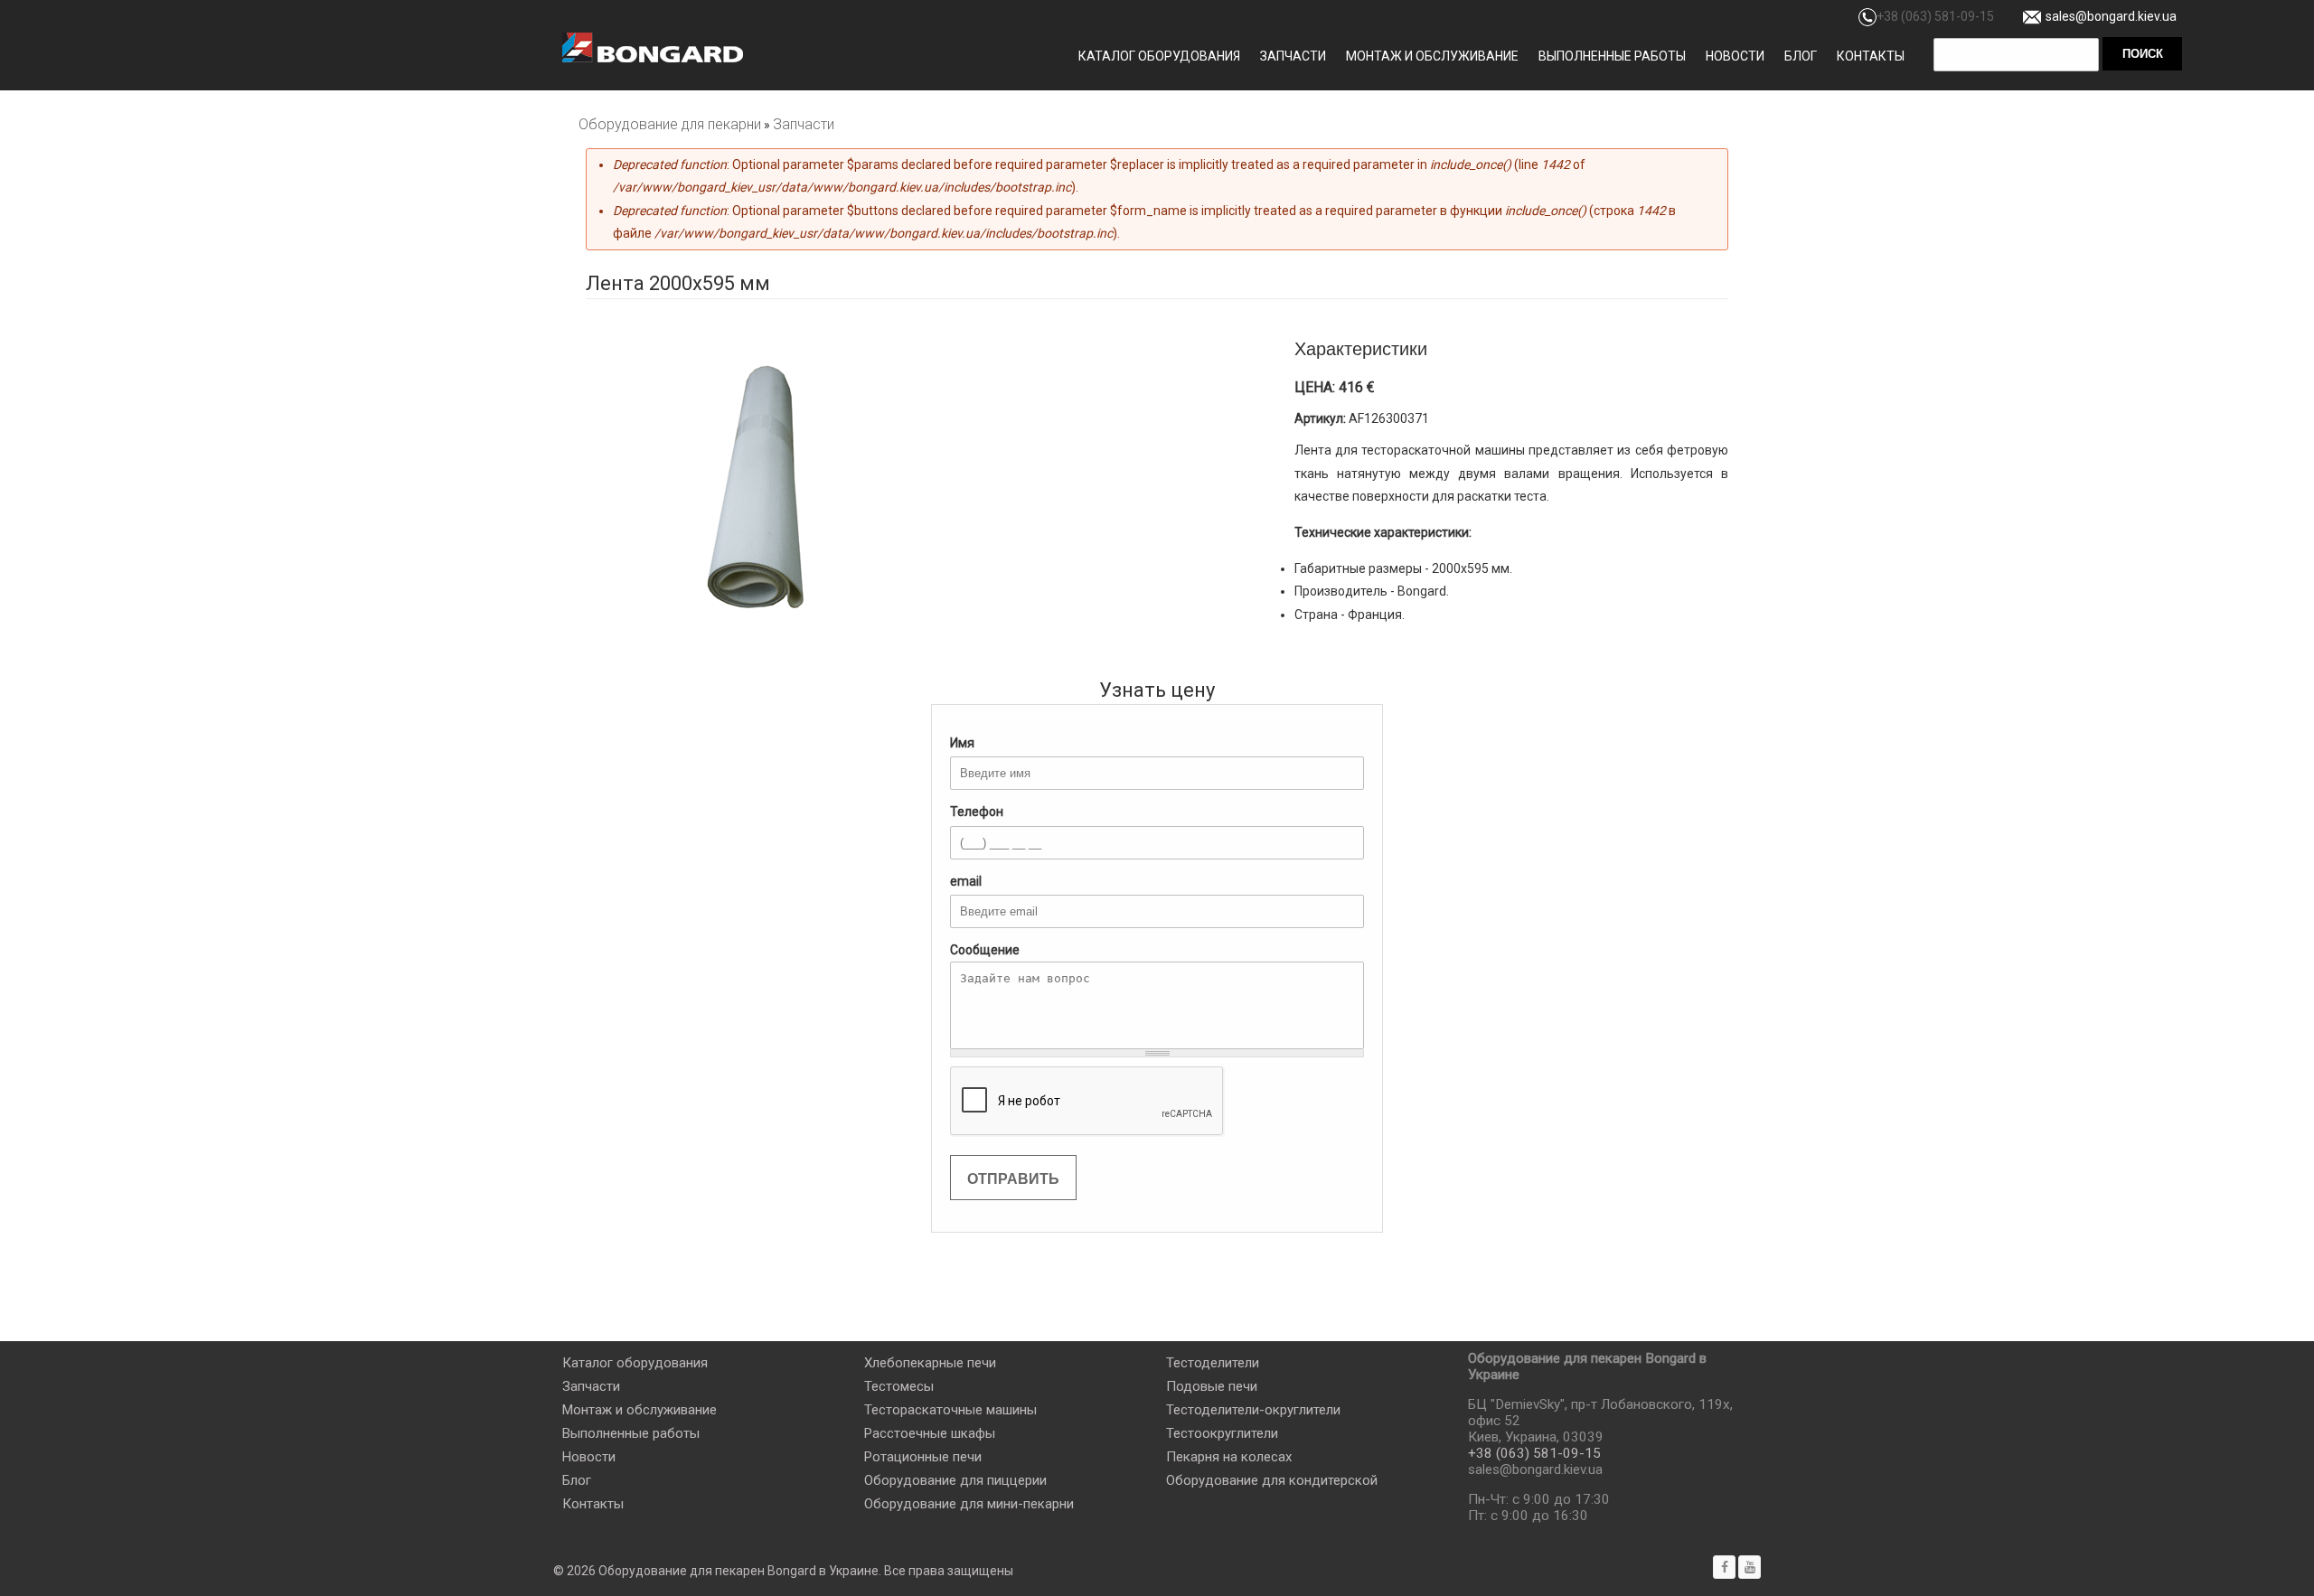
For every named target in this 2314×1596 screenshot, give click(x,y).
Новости (1735, 56)
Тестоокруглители (1222, 1433)
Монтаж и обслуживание (1432, 56)
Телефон (977, 812)
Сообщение (985, 950)
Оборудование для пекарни (670, 124)
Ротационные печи (923, 1457)
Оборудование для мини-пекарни (969, 1504)
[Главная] (653, 47)
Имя (962, 743)
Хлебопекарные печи (930, 1363)
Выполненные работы (1612, 56)
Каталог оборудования (1159, 56)
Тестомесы (899, 1386)
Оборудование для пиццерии (955, 1480)
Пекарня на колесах (1229, 1457)
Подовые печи (1212, 1386)
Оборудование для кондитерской (1272, 1480)
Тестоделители (1213, 1363)
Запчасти (1293, 56)
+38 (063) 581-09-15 (1935, 16)
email (966, 881)
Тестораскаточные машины (950, 1410)
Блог (1801, 56)
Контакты (1871, 56)
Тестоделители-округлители (1253, 1410)
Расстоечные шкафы (930, 1433)
